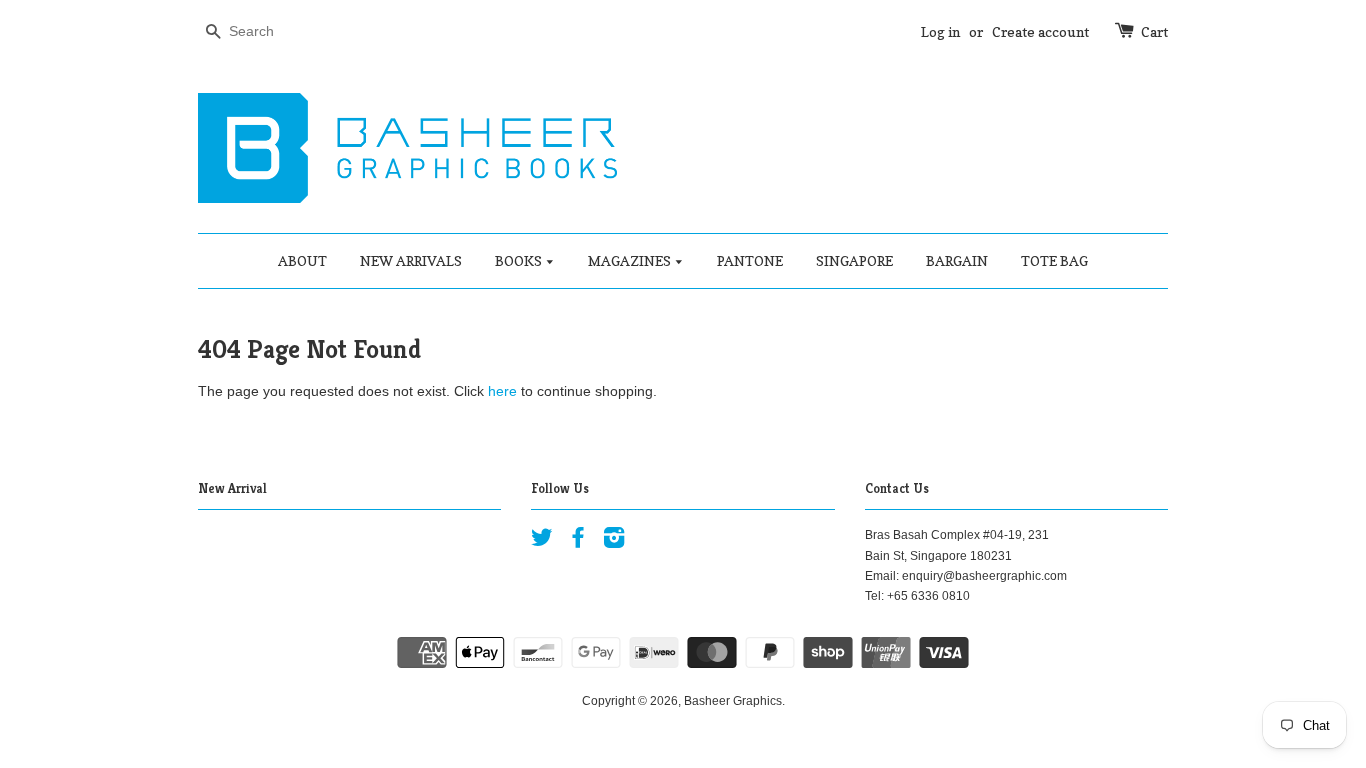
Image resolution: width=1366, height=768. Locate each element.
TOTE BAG (1054, 260)
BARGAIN (957, 260)
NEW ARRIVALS (411, 260)
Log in (940, 31)
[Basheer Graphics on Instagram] (614, 542)
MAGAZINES (631, 260)
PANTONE (750, 260)
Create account (1040, 31)
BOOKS (520, 260)
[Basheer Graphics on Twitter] (542, 542)
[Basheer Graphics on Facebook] (578, 542)
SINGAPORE (854, 260)
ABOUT (302, 260)
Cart (1154, 31)
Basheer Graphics (733, 701)
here (502, 391)
